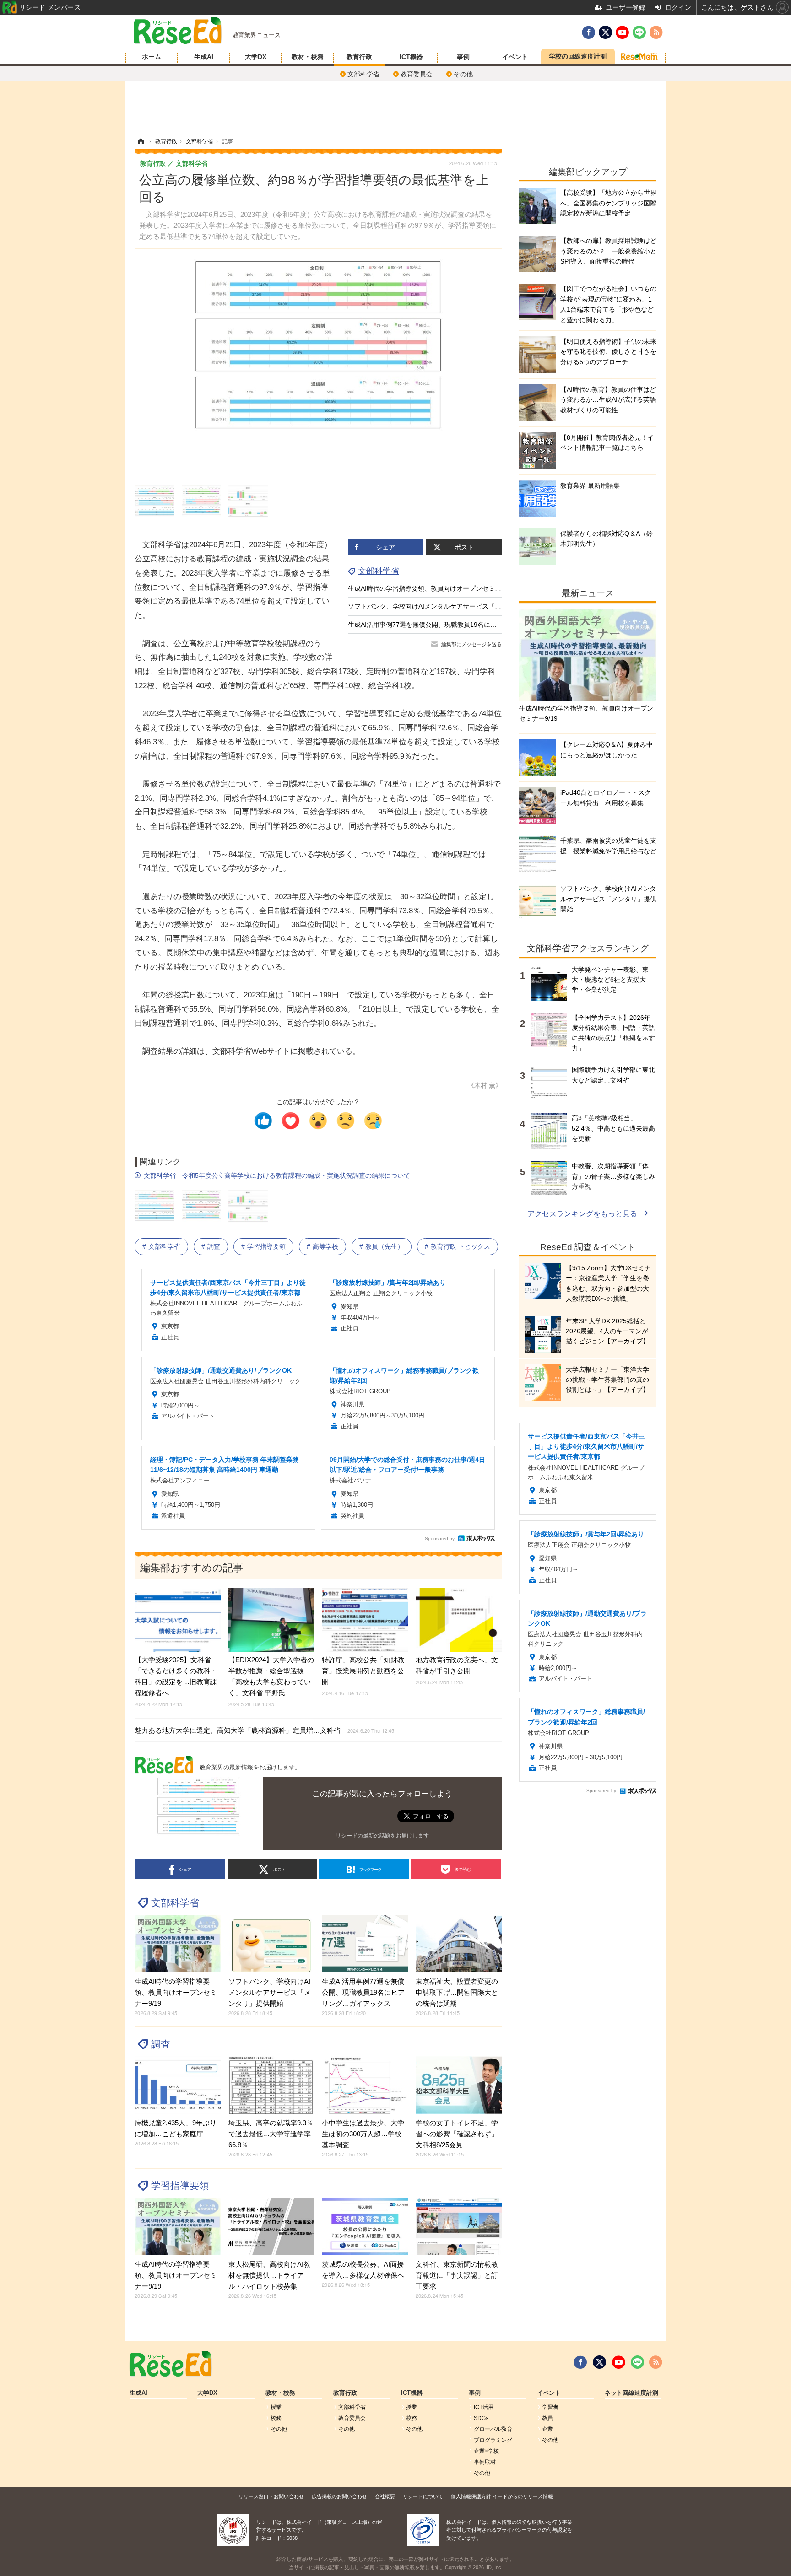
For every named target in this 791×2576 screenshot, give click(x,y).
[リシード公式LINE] (637, 2362)
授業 (276, 2407)
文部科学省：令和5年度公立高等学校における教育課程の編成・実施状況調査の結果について (277, 1175)
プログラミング (493, 2440)
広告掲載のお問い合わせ (339, 2496)
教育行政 (359, 57)
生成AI (204, 57)
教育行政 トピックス (461, 1246)
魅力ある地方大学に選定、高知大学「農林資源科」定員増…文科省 (264, 1730)
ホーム (152, 57)
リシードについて (423, 2496)
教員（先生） (385, 1246)
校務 (276, 2418)
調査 (214, 1246)
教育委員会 (417, 74)
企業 (547, 2429)
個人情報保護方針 (471, 2496)
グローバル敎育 (493, 2429)
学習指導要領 (266, 1246)
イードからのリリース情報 (523, 2496)
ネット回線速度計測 (631, 2393)
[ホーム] (141, 141)
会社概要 (385, 2496)
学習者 (550, 2407)
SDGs (481, 2418)
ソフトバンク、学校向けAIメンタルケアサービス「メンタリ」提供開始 (450, 606)
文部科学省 (363, 74)
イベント (515, 57)
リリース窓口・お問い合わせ (271, 2496)
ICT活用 (484, 2407)
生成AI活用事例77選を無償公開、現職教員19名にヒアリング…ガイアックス (458, 625)
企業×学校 (486, 2451)
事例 (463, 57)
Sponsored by (440, 1539)
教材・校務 (308, 57)
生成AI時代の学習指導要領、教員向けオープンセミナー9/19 (434, 588)
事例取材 (485, 2462)
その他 (463, 74)
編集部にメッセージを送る (471, 644)
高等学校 (325, 1246)
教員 (547, 2418)
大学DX (256, 57)
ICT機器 (411, 57)
